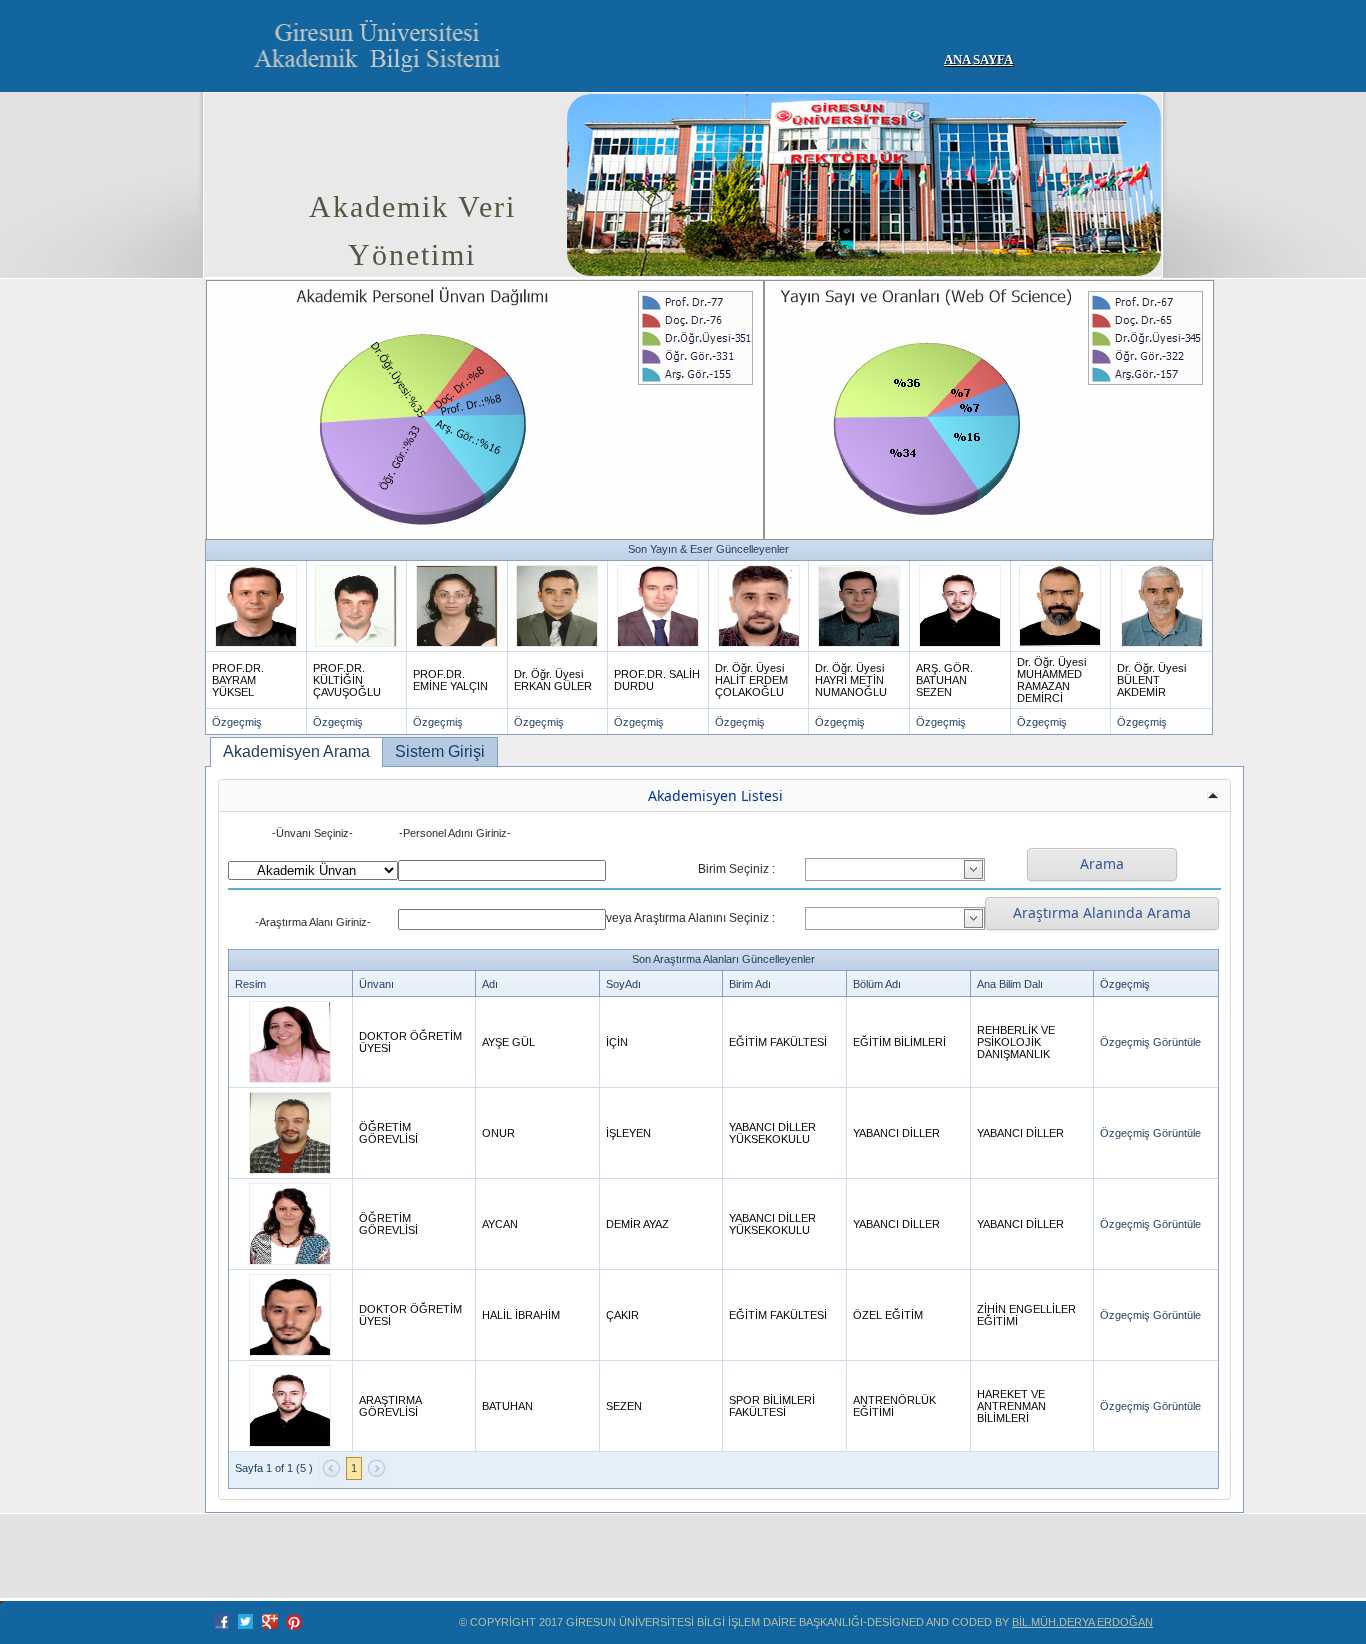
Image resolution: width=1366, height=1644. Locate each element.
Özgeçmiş (237, 722)
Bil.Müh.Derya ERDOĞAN (1082, 1622)
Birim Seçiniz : (736, 869)
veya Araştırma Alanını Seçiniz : (690, 918)
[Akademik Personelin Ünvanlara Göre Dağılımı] (484, 409)
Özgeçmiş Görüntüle (1150, 1042)
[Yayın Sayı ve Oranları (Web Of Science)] (988, 409)
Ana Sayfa (978, 59)
